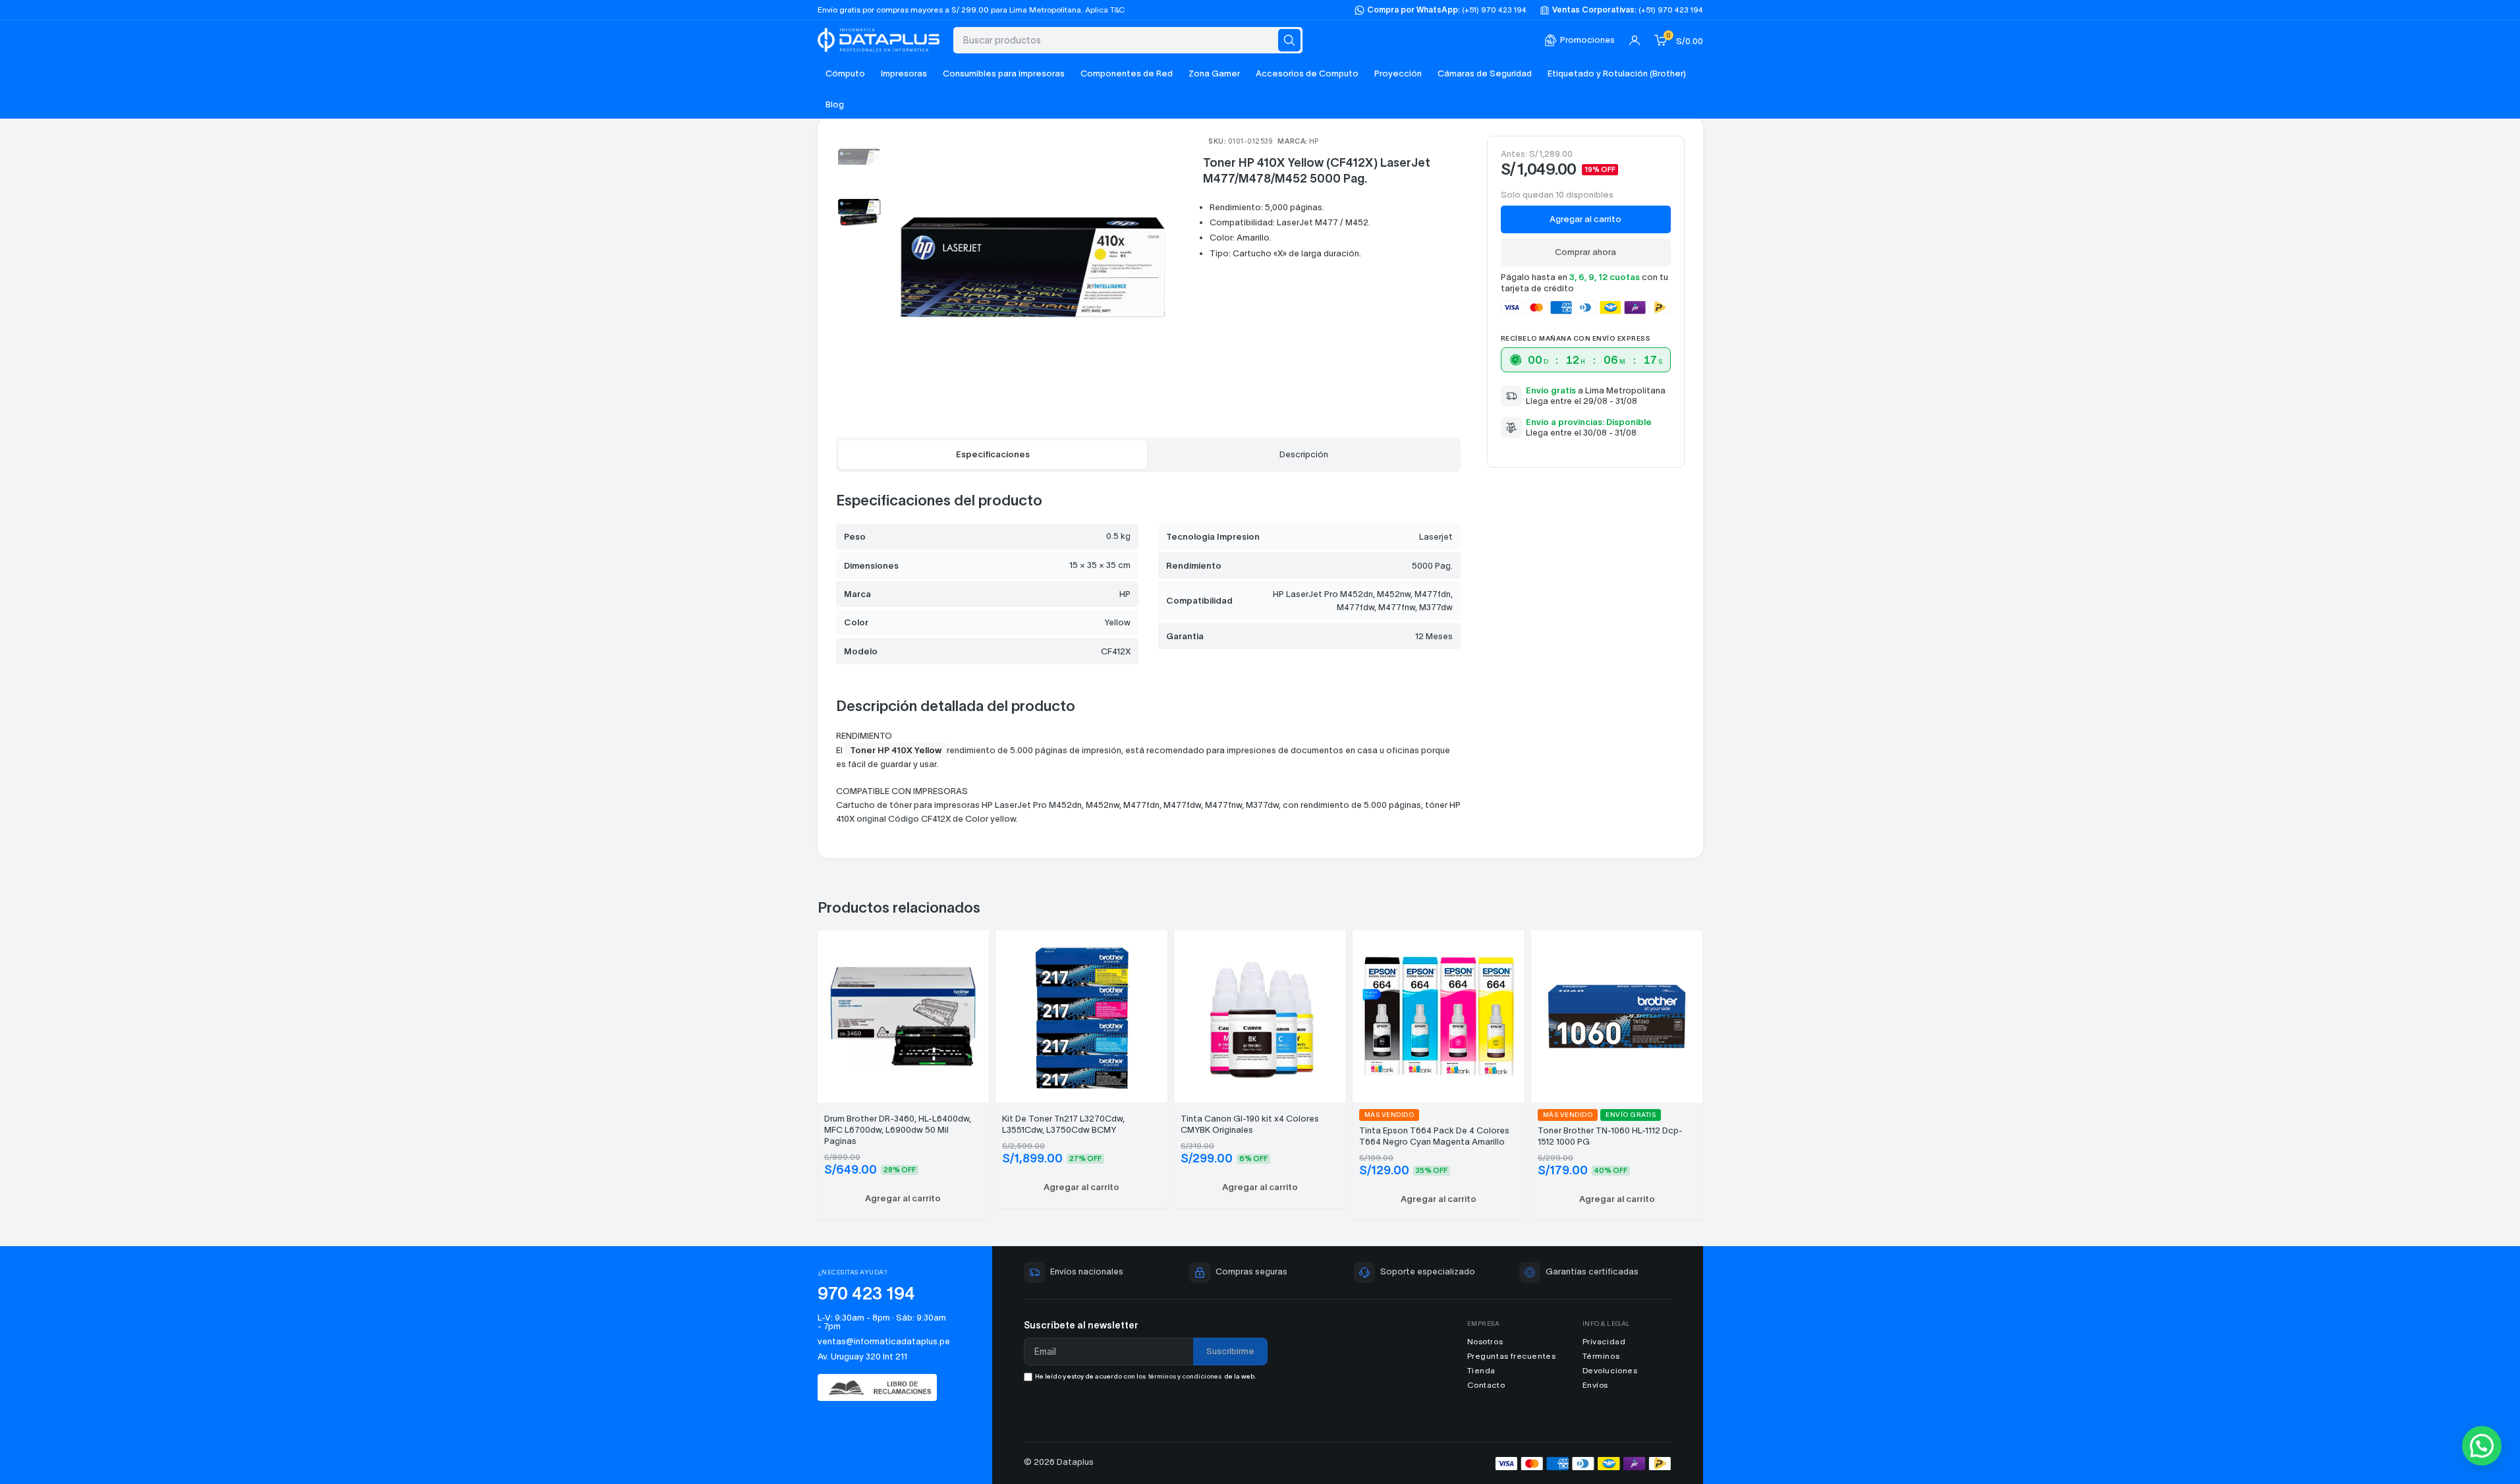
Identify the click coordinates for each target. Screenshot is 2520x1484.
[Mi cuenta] (1635, 40)
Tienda (1482, 1370)
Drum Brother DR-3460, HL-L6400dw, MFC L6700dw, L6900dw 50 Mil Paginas (898, 1130)
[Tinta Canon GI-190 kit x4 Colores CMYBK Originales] (1260, 1014)
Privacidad (1604, 1341)
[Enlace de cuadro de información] (1580, 41)
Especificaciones (993, 454)
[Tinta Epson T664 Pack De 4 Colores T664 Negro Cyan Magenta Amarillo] (1439, 1014)
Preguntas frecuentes (1512, 1356)
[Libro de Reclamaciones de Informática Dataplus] (884, 1387)
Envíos (1596, 1385)
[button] (904, 1199)
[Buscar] (1289, 40)
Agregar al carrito (1585, 219)
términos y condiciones (1185, 1376)
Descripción (1304, 454)
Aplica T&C (1105, 10)
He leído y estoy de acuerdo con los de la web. (1146, 1376)
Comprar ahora (1585, 252)
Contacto (1486, 1385)
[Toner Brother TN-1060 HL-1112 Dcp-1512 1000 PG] (1617, 1014)
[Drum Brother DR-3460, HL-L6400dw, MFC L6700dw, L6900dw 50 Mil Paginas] (904, 1014)
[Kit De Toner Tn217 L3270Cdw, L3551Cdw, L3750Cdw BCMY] (1081, 1014)
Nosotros (1485, 1341)
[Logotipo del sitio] (879, 39)
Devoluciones (1610, 1370)
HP (1314, 141)
